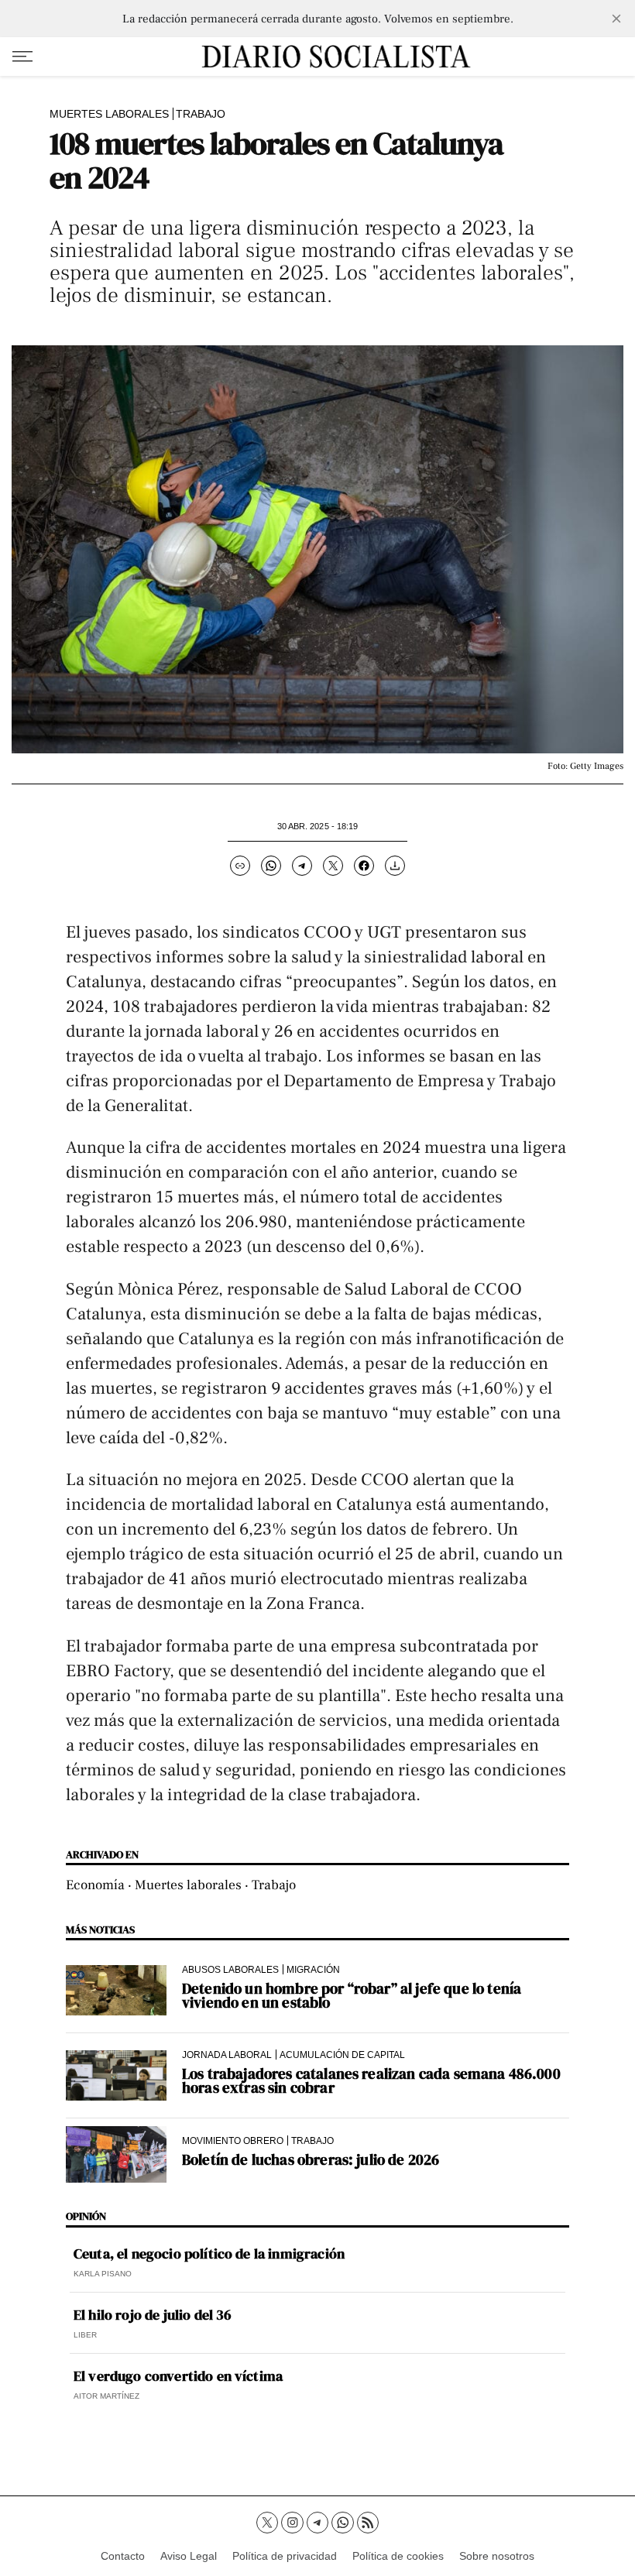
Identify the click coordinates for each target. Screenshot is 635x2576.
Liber (85, 2335)
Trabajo (201, 114)
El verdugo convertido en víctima (178, 2376)
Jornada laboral (227, 2055)
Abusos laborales (230, 1969)
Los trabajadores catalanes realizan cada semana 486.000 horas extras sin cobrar (371, 2080)
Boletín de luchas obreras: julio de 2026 (311, 2159)
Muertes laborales (109, 114)
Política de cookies (398, 2556)
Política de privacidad (285, 2556)
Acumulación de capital (342, 2055)
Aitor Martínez (106, 2396)
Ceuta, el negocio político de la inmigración (209, 2254)
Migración (313, 1969)
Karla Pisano (103, 2274)
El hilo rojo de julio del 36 (153, 2315)
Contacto (123, 2556)
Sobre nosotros (497, 2556)
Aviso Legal (189, 2556)
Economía (95, 1885)
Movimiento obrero (233, 2140)
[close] (616, 19)
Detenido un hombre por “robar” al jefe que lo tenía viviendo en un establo (352, 1995)
